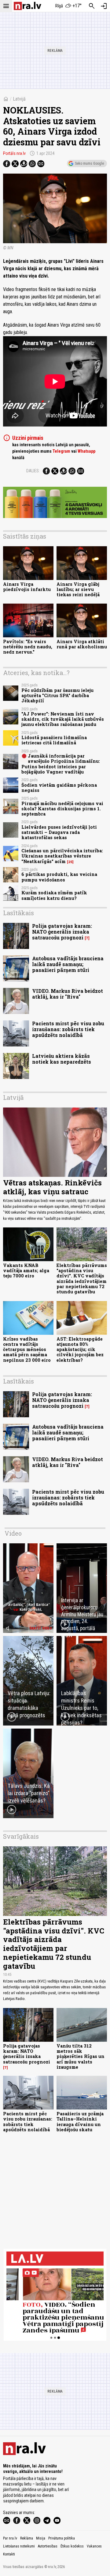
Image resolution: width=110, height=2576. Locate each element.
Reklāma (27, 2538)
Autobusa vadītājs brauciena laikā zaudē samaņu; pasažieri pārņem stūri (68, 964)
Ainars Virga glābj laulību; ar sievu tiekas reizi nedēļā (78, 589)
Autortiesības (48, 2546)
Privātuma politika (62, 2538)
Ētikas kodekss (72, 2546)
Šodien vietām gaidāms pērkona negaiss (59, 788)
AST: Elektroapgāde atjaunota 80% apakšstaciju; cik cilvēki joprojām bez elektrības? (80, 1349)
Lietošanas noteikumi (19, 2546)
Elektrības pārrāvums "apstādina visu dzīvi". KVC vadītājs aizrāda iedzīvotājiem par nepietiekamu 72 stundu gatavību (82, 1278)
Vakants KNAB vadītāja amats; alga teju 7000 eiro (26, 1271)
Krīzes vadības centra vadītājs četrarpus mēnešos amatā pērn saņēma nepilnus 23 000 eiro (27, 1349)
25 (70, 862)
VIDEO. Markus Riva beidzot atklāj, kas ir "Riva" (68, 994)
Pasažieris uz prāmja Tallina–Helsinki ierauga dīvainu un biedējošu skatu (80, 2122)
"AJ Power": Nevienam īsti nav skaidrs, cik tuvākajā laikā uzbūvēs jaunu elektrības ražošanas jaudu (63, 719)
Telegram (61, 451)
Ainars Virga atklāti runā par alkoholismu (82, 644)
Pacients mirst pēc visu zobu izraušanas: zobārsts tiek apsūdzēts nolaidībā (68, 1029)
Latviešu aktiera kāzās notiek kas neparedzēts (62, 1059)
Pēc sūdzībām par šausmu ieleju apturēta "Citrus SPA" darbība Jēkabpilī (57, 696)
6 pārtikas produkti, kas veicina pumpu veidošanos (59, 877)
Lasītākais (18, 913)
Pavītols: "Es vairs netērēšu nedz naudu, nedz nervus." (28, 647)
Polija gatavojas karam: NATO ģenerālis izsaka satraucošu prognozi (62, 932)
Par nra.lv (10, 2538)
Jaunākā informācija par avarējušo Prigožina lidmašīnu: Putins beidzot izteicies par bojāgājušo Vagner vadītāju (61, 764)
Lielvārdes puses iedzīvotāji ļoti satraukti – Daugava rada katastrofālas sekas (59, 832)
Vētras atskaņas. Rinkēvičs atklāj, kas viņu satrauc (52, 1187)
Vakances (94, 2546)
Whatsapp (86, 451)
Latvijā (19, 99)
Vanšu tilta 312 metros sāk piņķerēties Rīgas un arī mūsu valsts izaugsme (81, 2056)
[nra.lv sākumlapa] (28, 6)
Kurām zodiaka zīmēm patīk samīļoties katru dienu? (54, 895)
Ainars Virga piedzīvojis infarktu (27, 587)
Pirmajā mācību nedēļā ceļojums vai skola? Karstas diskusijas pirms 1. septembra (62, 809)
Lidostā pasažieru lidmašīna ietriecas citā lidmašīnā (54, 740)
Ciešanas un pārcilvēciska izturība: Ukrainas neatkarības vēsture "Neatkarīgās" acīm (62, 856)
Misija (41, 2538)
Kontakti (9, 2554)
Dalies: (33, 471)
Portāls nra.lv (14, 153)
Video (13, 1533)
